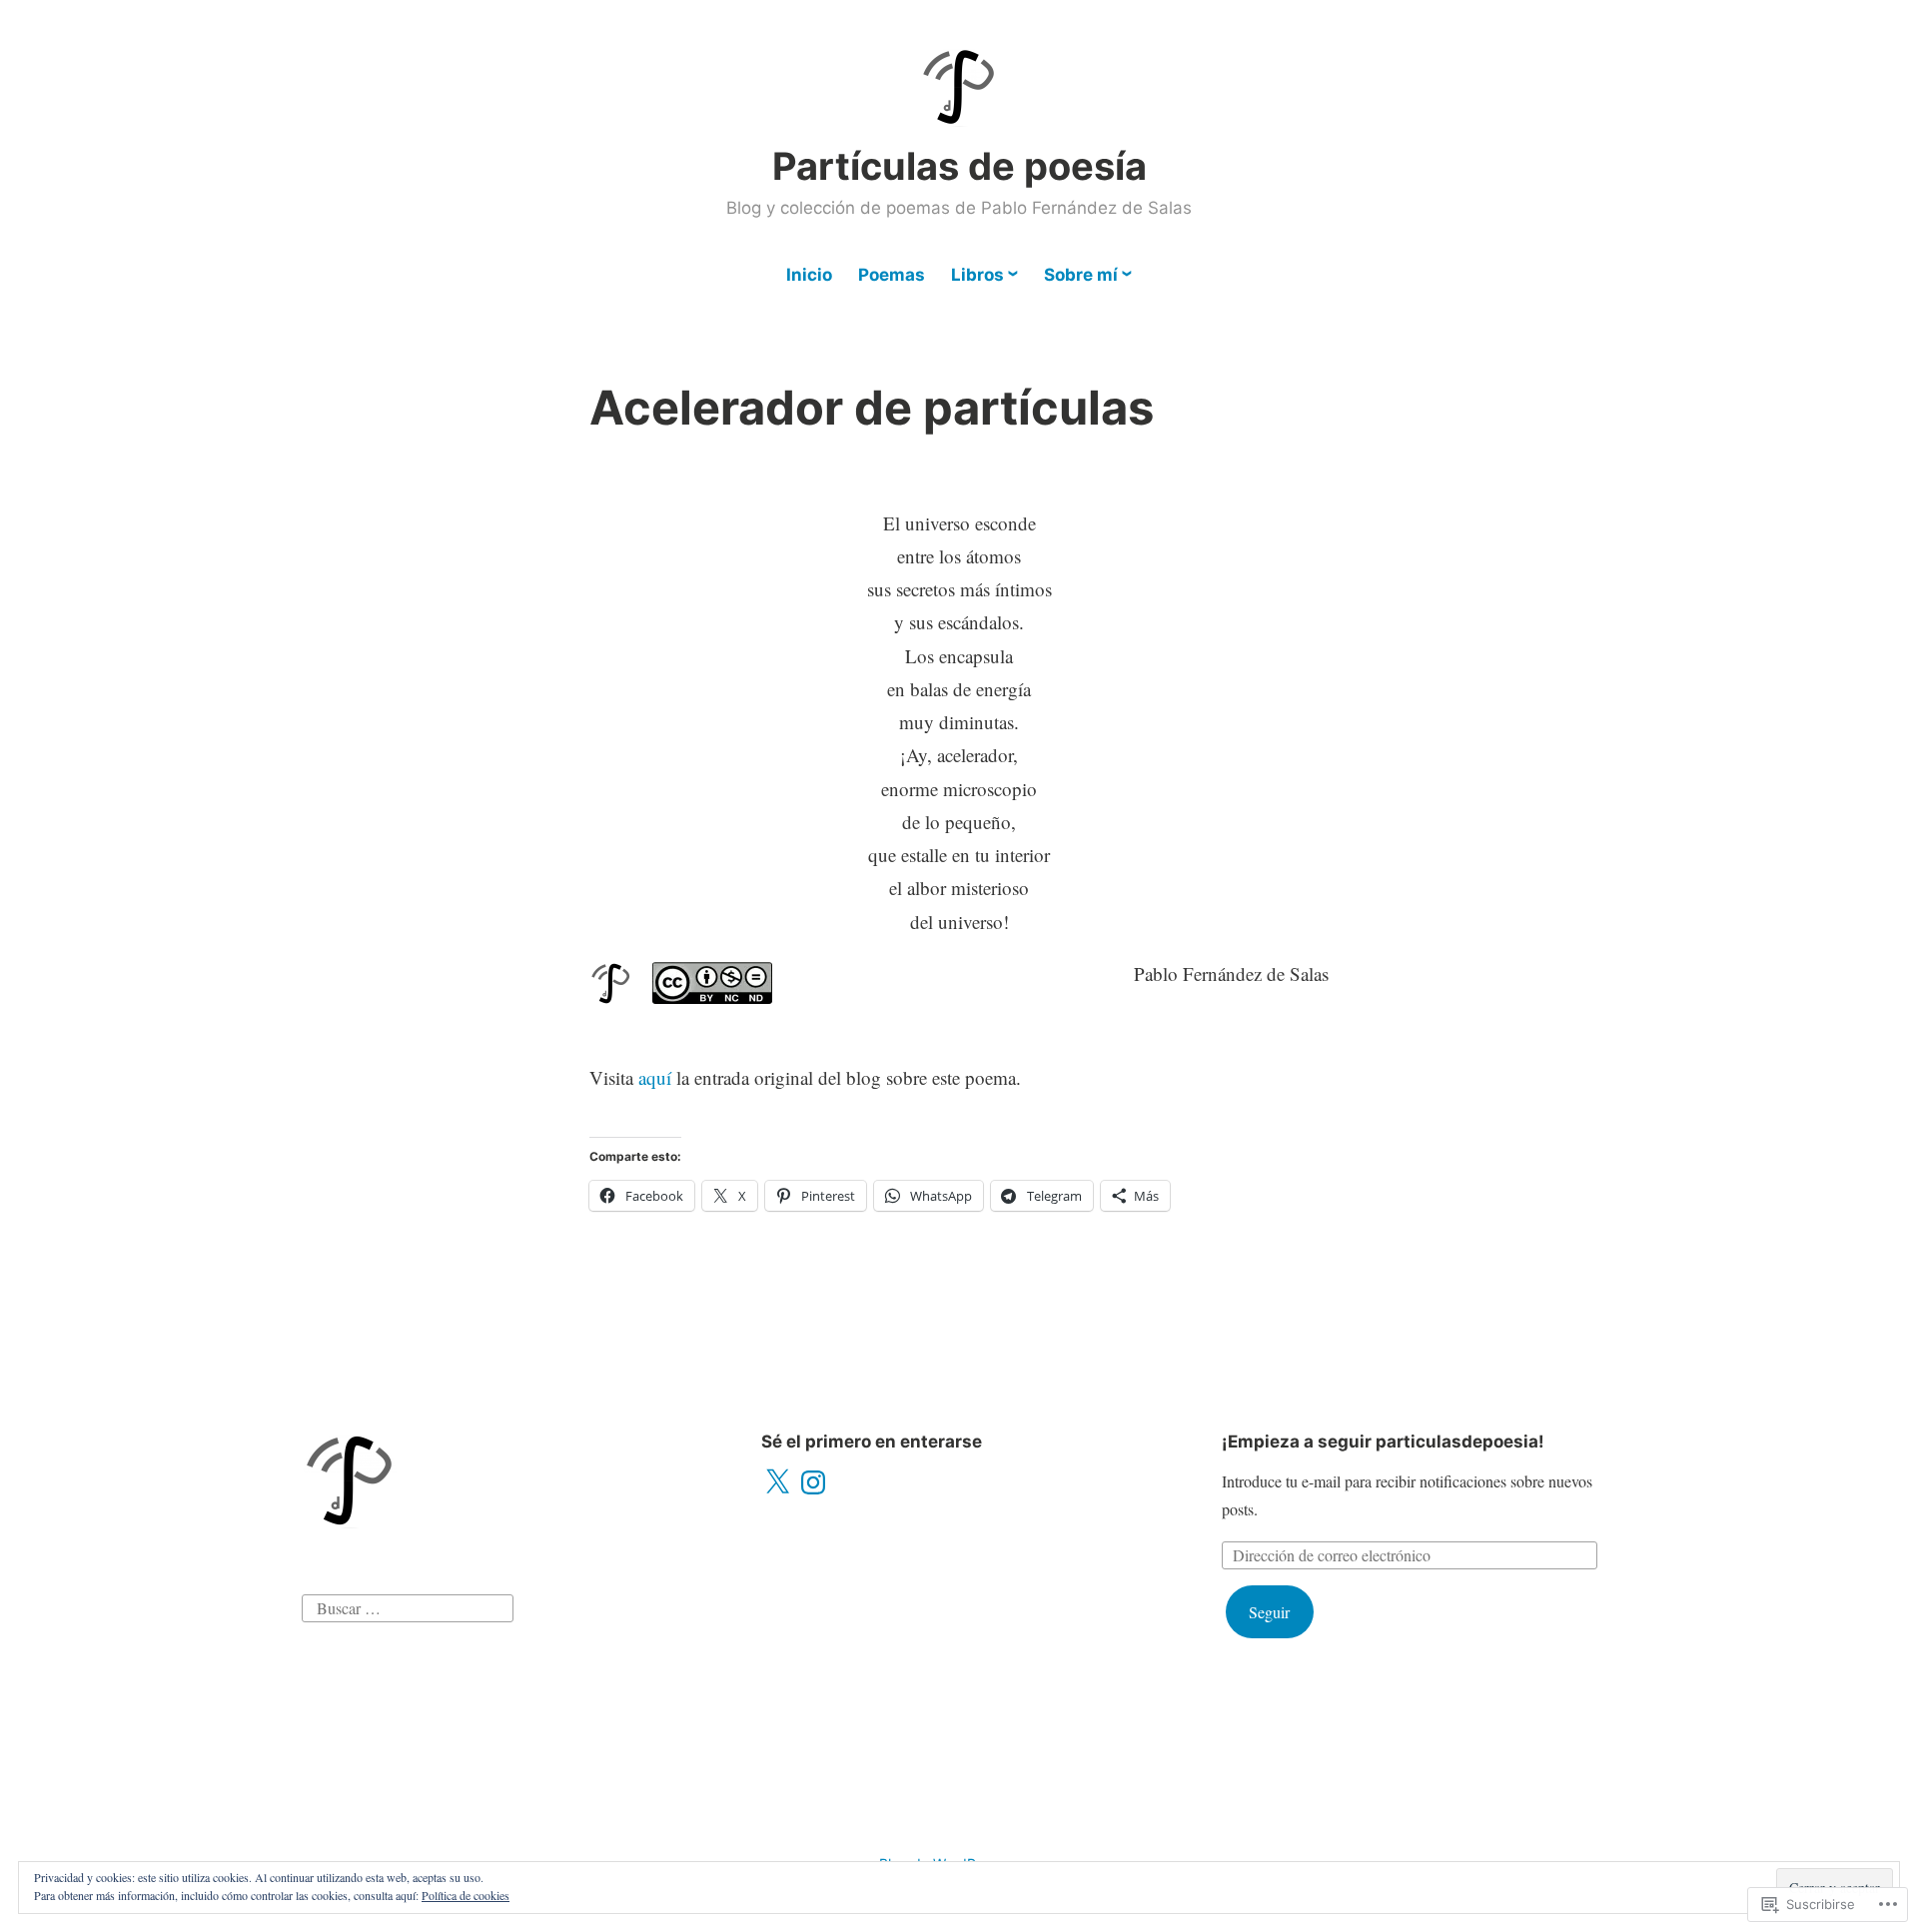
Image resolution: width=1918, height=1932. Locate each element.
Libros (977, 275)
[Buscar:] (408, 1606)
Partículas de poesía (959, 166)
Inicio (809, 275)
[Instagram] (813, 1482)
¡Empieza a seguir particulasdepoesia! (1383, 1442)
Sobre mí (1081, 275)
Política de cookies (466, 1895)
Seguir (1269, 1612)
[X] (777, 1482)
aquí (655, 1077)
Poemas (892, 275)
